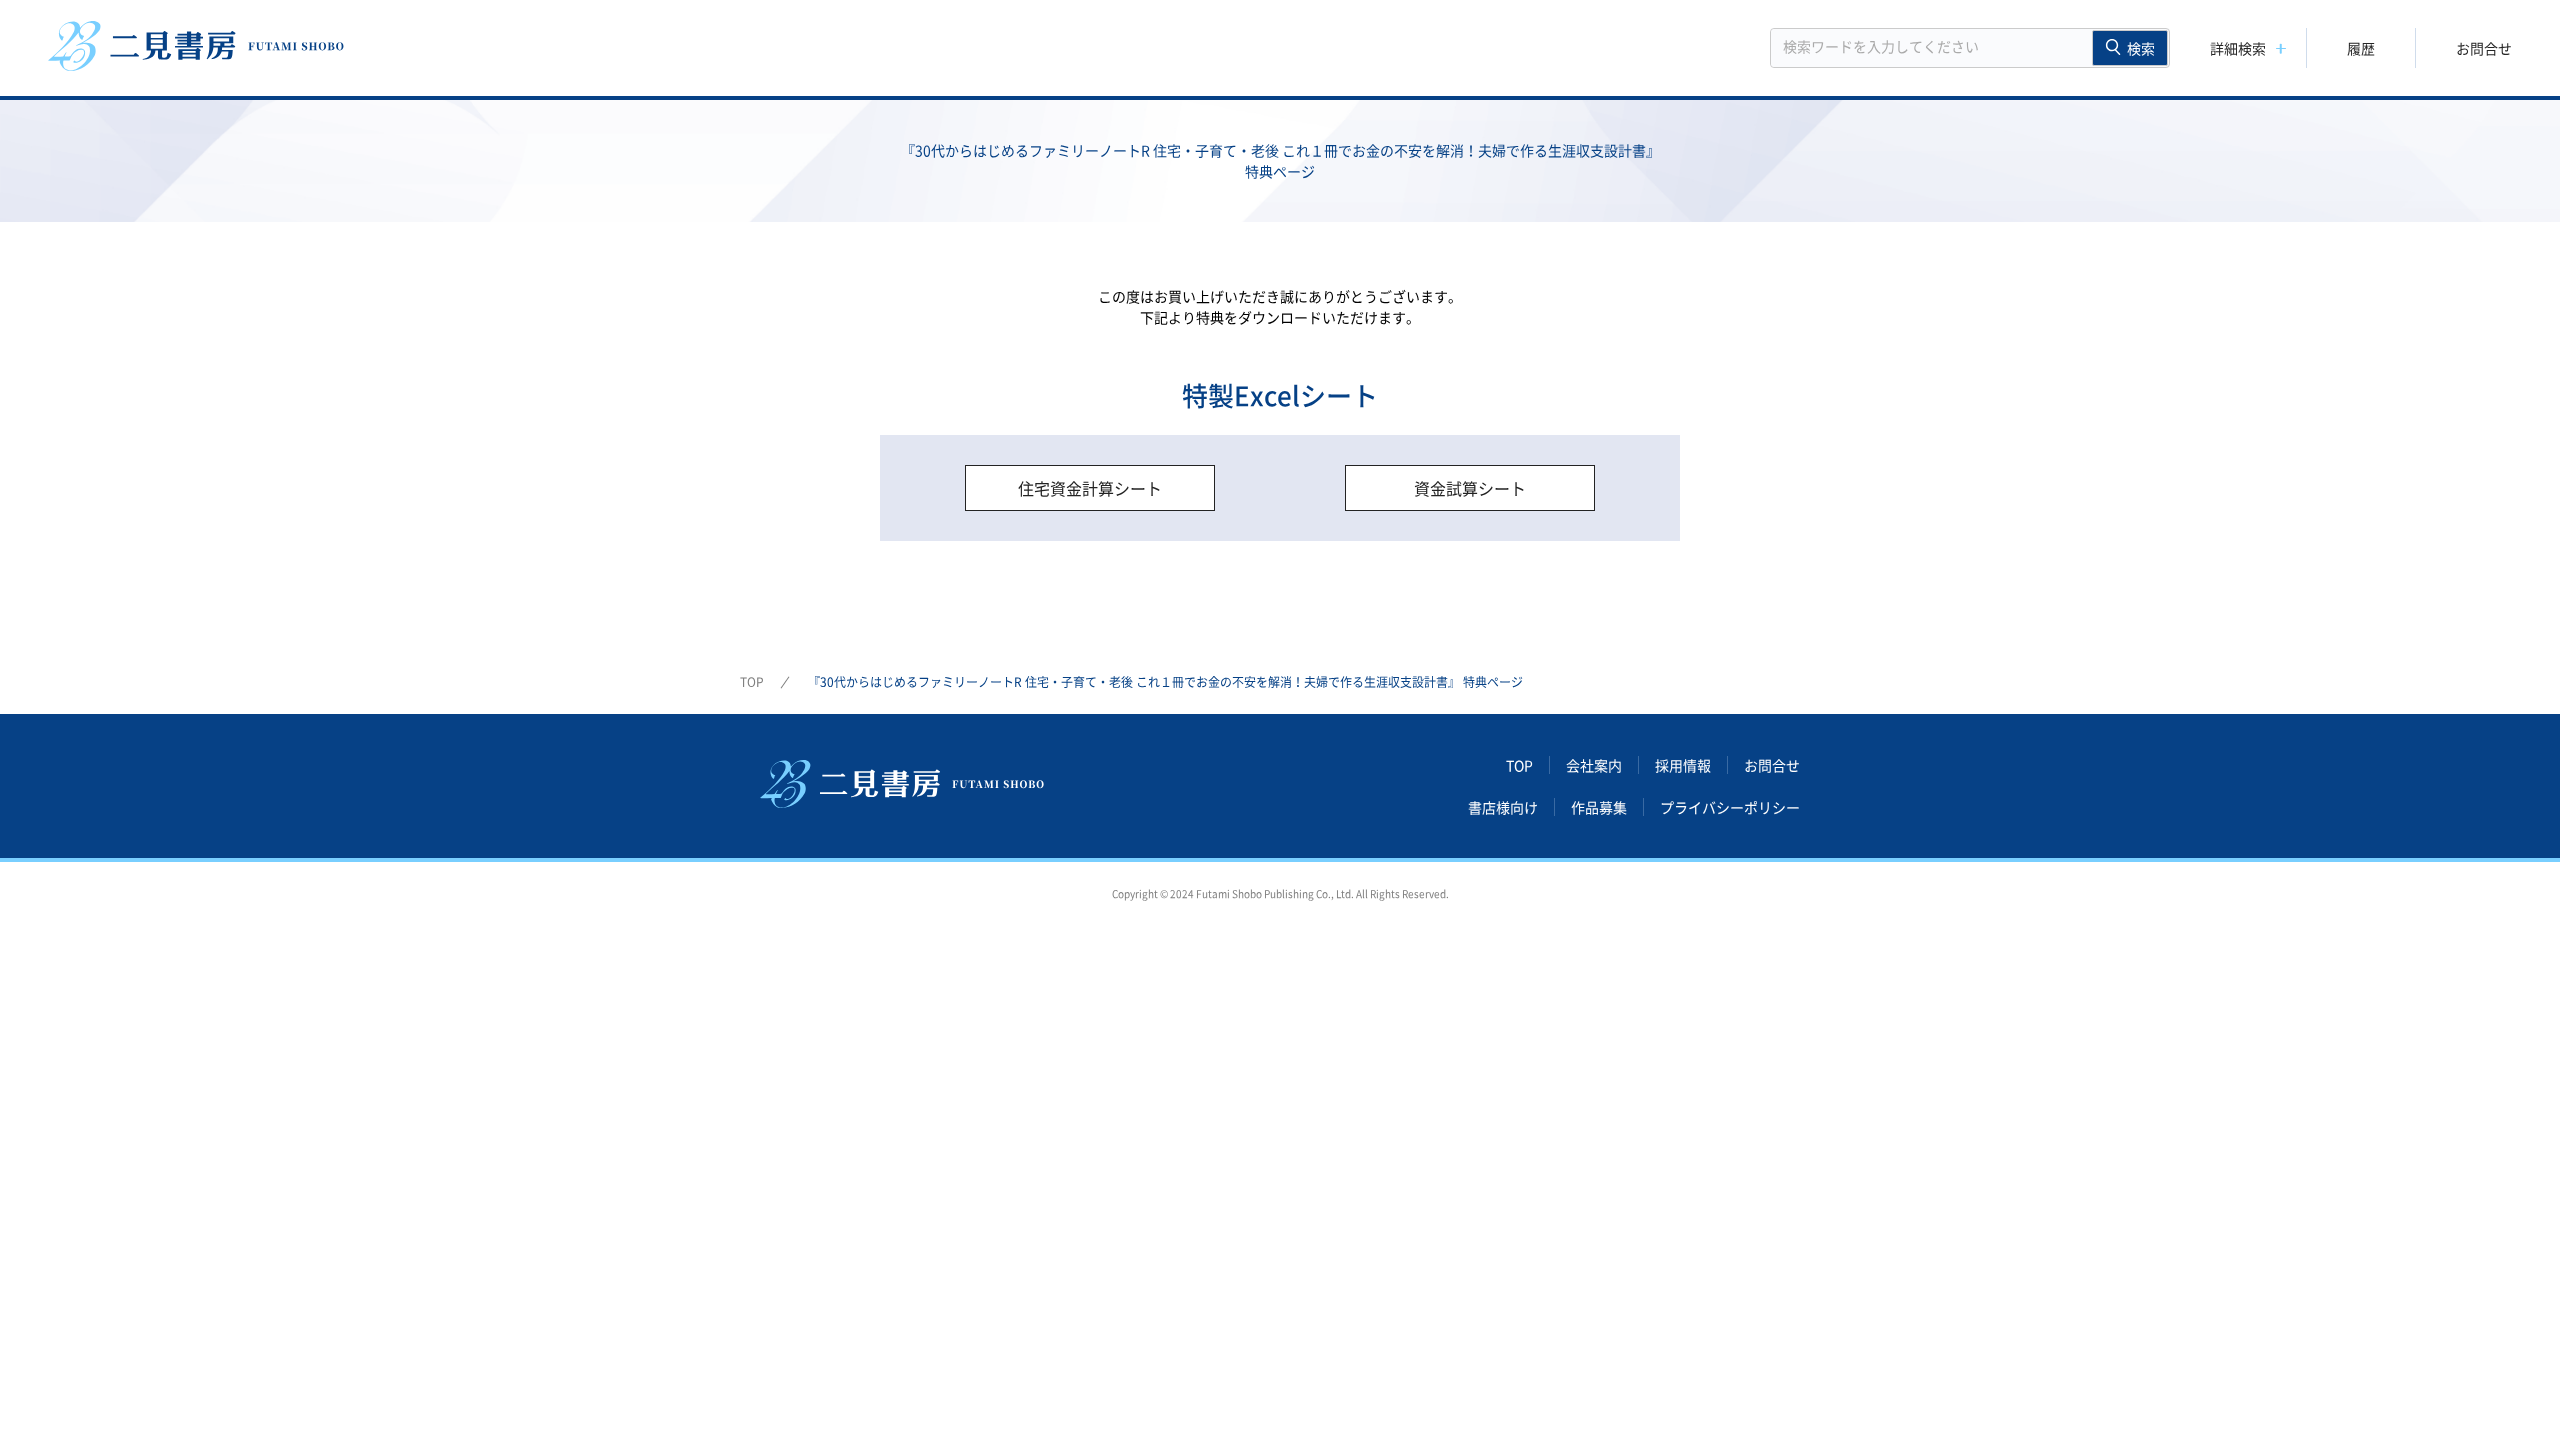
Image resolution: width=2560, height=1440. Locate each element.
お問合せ (2484, 48)
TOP (752, 682)
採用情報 (1683, 765)
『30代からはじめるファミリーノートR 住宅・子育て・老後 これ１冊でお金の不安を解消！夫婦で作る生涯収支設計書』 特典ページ (1165, 682)
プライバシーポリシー (1730, 807)
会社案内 (1594, 765)
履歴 (2361, 48)
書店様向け (1503, 807)
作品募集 (1599, 807)
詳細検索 (2238, 48)
